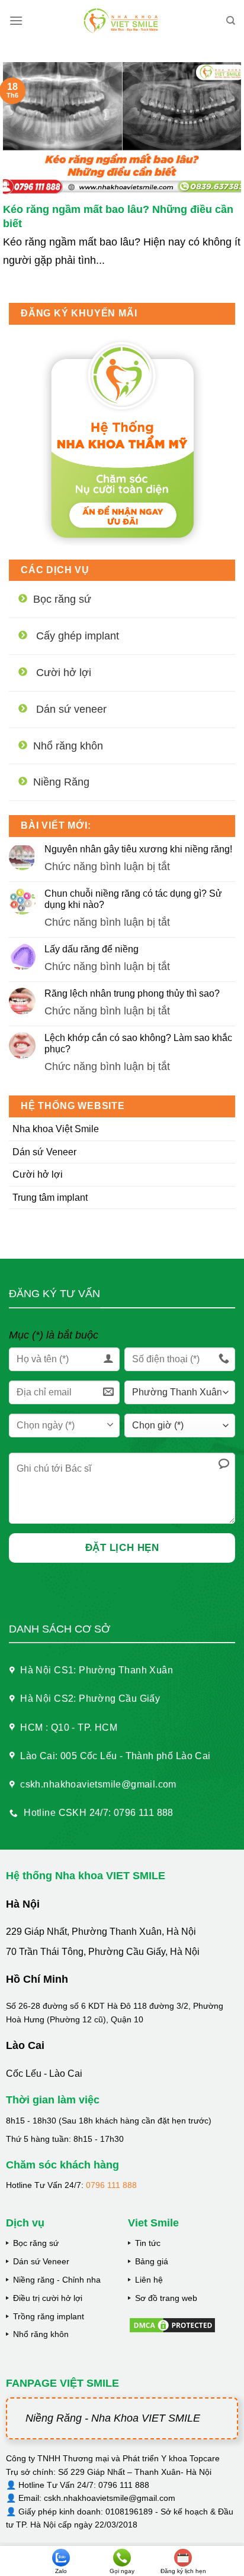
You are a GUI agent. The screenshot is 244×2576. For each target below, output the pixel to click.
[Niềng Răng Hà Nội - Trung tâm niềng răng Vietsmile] (122, 21)
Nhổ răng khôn (41, 2334)
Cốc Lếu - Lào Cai (44, 2074)
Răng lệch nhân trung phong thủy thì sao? (132, 993)
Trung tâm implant (50, 1197)
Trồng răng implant (49, 2316)
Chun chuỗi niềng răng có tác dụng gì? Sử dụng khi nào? (133, 899)
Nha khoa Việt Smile (56, 1129)
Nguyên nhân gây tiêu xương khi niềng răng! (138, 849)
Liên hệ (149, 2280)
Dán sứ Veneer (44, 1152)
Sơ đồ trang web (166, 2298)
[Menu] (16, 20)
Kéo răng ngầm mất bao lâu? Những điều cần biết (118, 216)
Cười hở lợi (38, 1174)
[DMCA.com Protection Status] (172, 2324)
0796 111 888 (111, 2185)
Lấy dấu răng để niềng (91, 949)
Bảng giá (152, 2261)
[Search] (231, 21)
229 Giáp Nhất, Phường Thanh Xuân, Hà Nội (101, 1932)
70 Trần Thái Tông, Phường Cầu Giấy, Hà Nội (103, 1952)
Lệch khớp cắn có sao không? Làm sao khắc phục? (138, 1043)
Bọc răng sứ (36, 2243)
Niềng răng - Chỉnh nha (57, 2280)
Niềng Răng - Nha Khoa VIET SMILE (113, 2418)
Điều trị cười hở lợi (48, 2298)
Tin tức (148, 2243)
